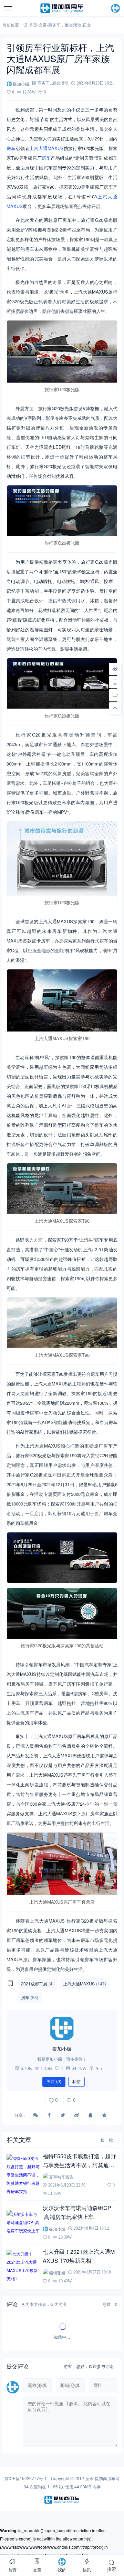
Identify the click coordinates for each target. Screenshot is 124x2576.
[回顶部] (115, 708)
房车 (11, 148)
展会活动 (73, 25)
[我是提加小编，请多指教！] (62, 2028)
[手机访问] (115, 682)
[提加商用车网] (62, 8)
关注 (54, 2082)
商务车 (54, 25)
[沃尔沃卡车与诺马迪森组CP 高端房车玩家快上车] (23, 2222)
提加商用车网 (107, 2478)
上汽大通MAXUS (46, 148)
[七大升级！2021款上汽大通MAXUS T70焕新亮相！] (23, 2266)
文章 (43, 25)
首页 (33, 25)
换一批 (107, 2140)
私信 (76, 2082)
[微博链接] (115, 669)
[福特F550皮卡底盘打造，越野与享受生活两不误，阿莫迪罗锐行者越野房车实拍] (23, 2175)
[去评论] (115, 695)
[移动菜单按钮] (9, 8)
